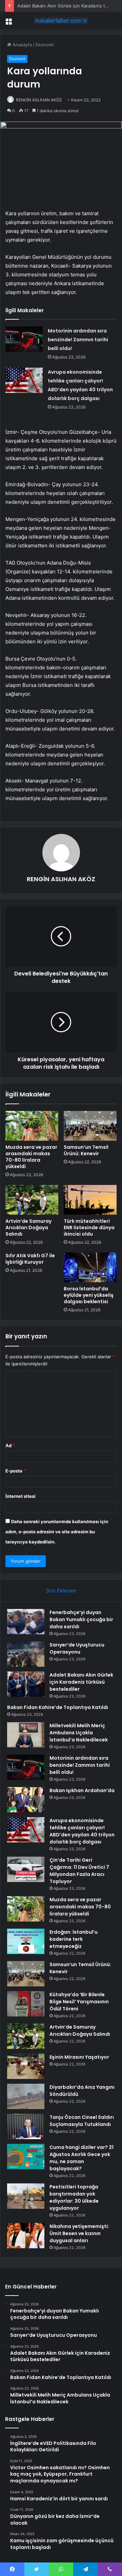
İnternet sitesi (21, 1496)
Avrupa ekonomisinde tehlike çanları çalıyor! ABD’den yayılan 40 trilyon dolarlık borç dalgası (82, 1831)
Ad (10, 1445)
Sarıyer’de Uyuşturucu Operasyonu (77, 1648)
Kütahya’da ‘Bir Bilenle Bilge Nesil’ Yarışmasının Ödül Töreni (79, 2002)
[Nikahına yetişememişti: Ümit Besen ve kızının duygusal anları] (26, 2236)
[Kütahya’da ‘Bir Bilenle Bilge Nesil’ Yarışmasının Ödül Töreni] (26, 2004)
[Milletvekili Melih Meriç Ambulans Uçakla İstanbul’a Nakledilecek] (26, 1735)
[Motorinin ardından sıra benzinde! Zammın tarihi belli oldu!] (24, 339)
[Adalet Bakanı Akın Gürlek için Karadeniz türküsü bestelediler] (26, 1684)
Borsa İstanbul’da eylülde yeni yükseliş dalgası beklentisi (89, 1295)
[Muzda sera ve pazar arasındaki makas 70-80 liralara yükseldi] (32, 1126)
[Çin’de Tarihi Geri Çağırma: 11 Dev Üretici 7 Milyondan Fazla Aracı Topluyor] (26, 1869)
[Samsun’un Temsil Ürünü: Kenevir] (90, 1126)
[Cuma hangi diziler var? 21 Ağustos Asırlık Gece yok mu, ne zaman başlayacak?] (26, 2157)
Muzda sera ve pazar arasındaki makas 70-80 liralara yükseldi (31, 1157)
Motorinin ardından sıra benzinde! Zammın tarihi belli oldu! (78, 340)
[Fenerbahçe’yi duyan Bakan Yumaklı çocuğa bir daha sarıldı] (26, 1622)
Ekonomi (45, 45)
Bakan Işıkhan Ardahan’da (82, 1790)
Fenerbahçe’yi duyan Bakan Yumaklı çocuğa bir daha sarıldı (81, 1619)
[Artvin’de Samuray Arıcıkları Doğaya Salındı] (32, 1200)
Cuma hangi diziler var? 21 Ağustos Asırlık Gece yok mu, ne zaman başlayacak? (82, 2158)
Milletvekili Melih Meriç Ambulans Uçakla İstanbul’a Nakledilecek (79, 1733)
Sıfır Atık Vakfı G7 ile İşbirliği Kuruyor (30, 1259)
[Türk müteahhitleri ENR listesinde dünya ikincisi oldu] (90, 1200)
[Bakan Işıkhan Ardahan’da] (26, 1800)
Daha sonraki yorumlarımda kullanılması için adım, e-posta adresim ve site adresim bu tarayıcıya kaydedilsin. (57, 1532)
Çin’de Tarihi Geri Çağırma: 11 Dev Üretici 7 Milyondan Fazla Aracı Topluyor (79, 1871)
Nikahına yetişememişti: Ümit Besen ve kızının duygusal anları (79, 2233)
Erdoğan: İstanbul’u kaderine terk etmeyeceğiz (74, 1939)
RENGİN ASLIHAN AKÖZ (39, 100)
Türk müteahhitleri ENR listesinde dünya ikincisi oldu (89, 1228)
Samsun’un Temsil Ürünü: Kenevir (86, 1150)
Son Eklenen (61, 1591)
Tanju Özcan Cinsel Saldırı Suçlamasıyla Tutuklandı (82, 2121)
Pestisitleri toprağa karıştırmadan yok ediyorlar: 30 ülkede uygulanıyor (74, 2197)
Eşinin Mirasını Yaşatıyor (79, 2057)
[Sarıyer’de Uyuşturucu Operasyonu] (26, 1654)
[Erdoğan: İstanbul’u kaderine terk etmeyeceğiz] (26, 1941)
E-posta (16, 1471)
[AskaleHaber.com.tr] (61, 21)
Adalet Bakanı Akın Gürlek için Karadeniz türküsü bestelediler (81, 1682)
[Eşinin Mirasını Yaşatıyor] (26, 2066)
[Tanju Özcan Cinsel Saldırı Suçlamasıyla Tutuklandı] (26, 2126)
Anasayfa (22, 45)
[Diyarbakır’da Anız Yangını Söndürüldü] (26, 2096)
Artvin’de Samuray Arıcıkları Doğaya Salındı (28, 1228)
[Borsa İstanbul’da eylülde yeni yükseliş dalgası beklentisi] (90, 1267)
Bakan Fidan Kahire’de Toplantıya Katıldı (58, 1707)
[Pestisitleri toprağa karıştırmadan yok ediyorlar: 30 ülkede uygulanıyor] (26, 2196)
